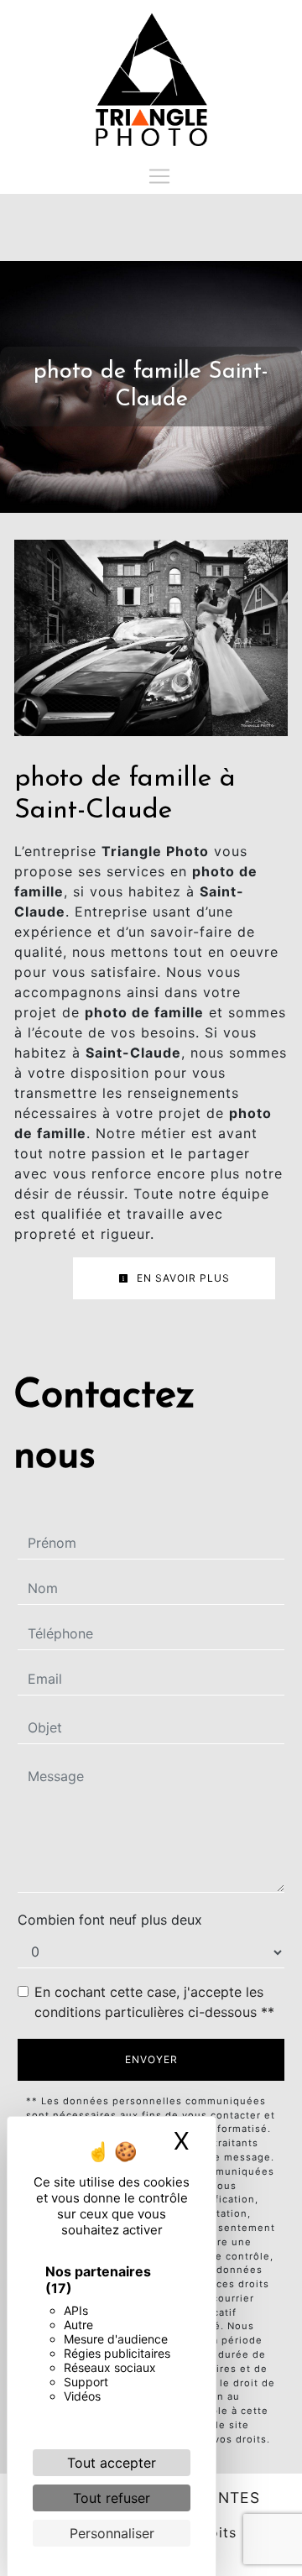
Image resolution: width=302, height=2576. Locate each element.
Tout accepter (112, 2463)
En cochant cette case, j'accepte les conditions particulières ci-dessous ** (154, 2002)
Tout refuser (112, 2498)
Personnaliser (112, 2533)
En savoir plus (182, 1278)
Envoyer (151, 2059)
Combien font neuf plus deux (110, 1920)
